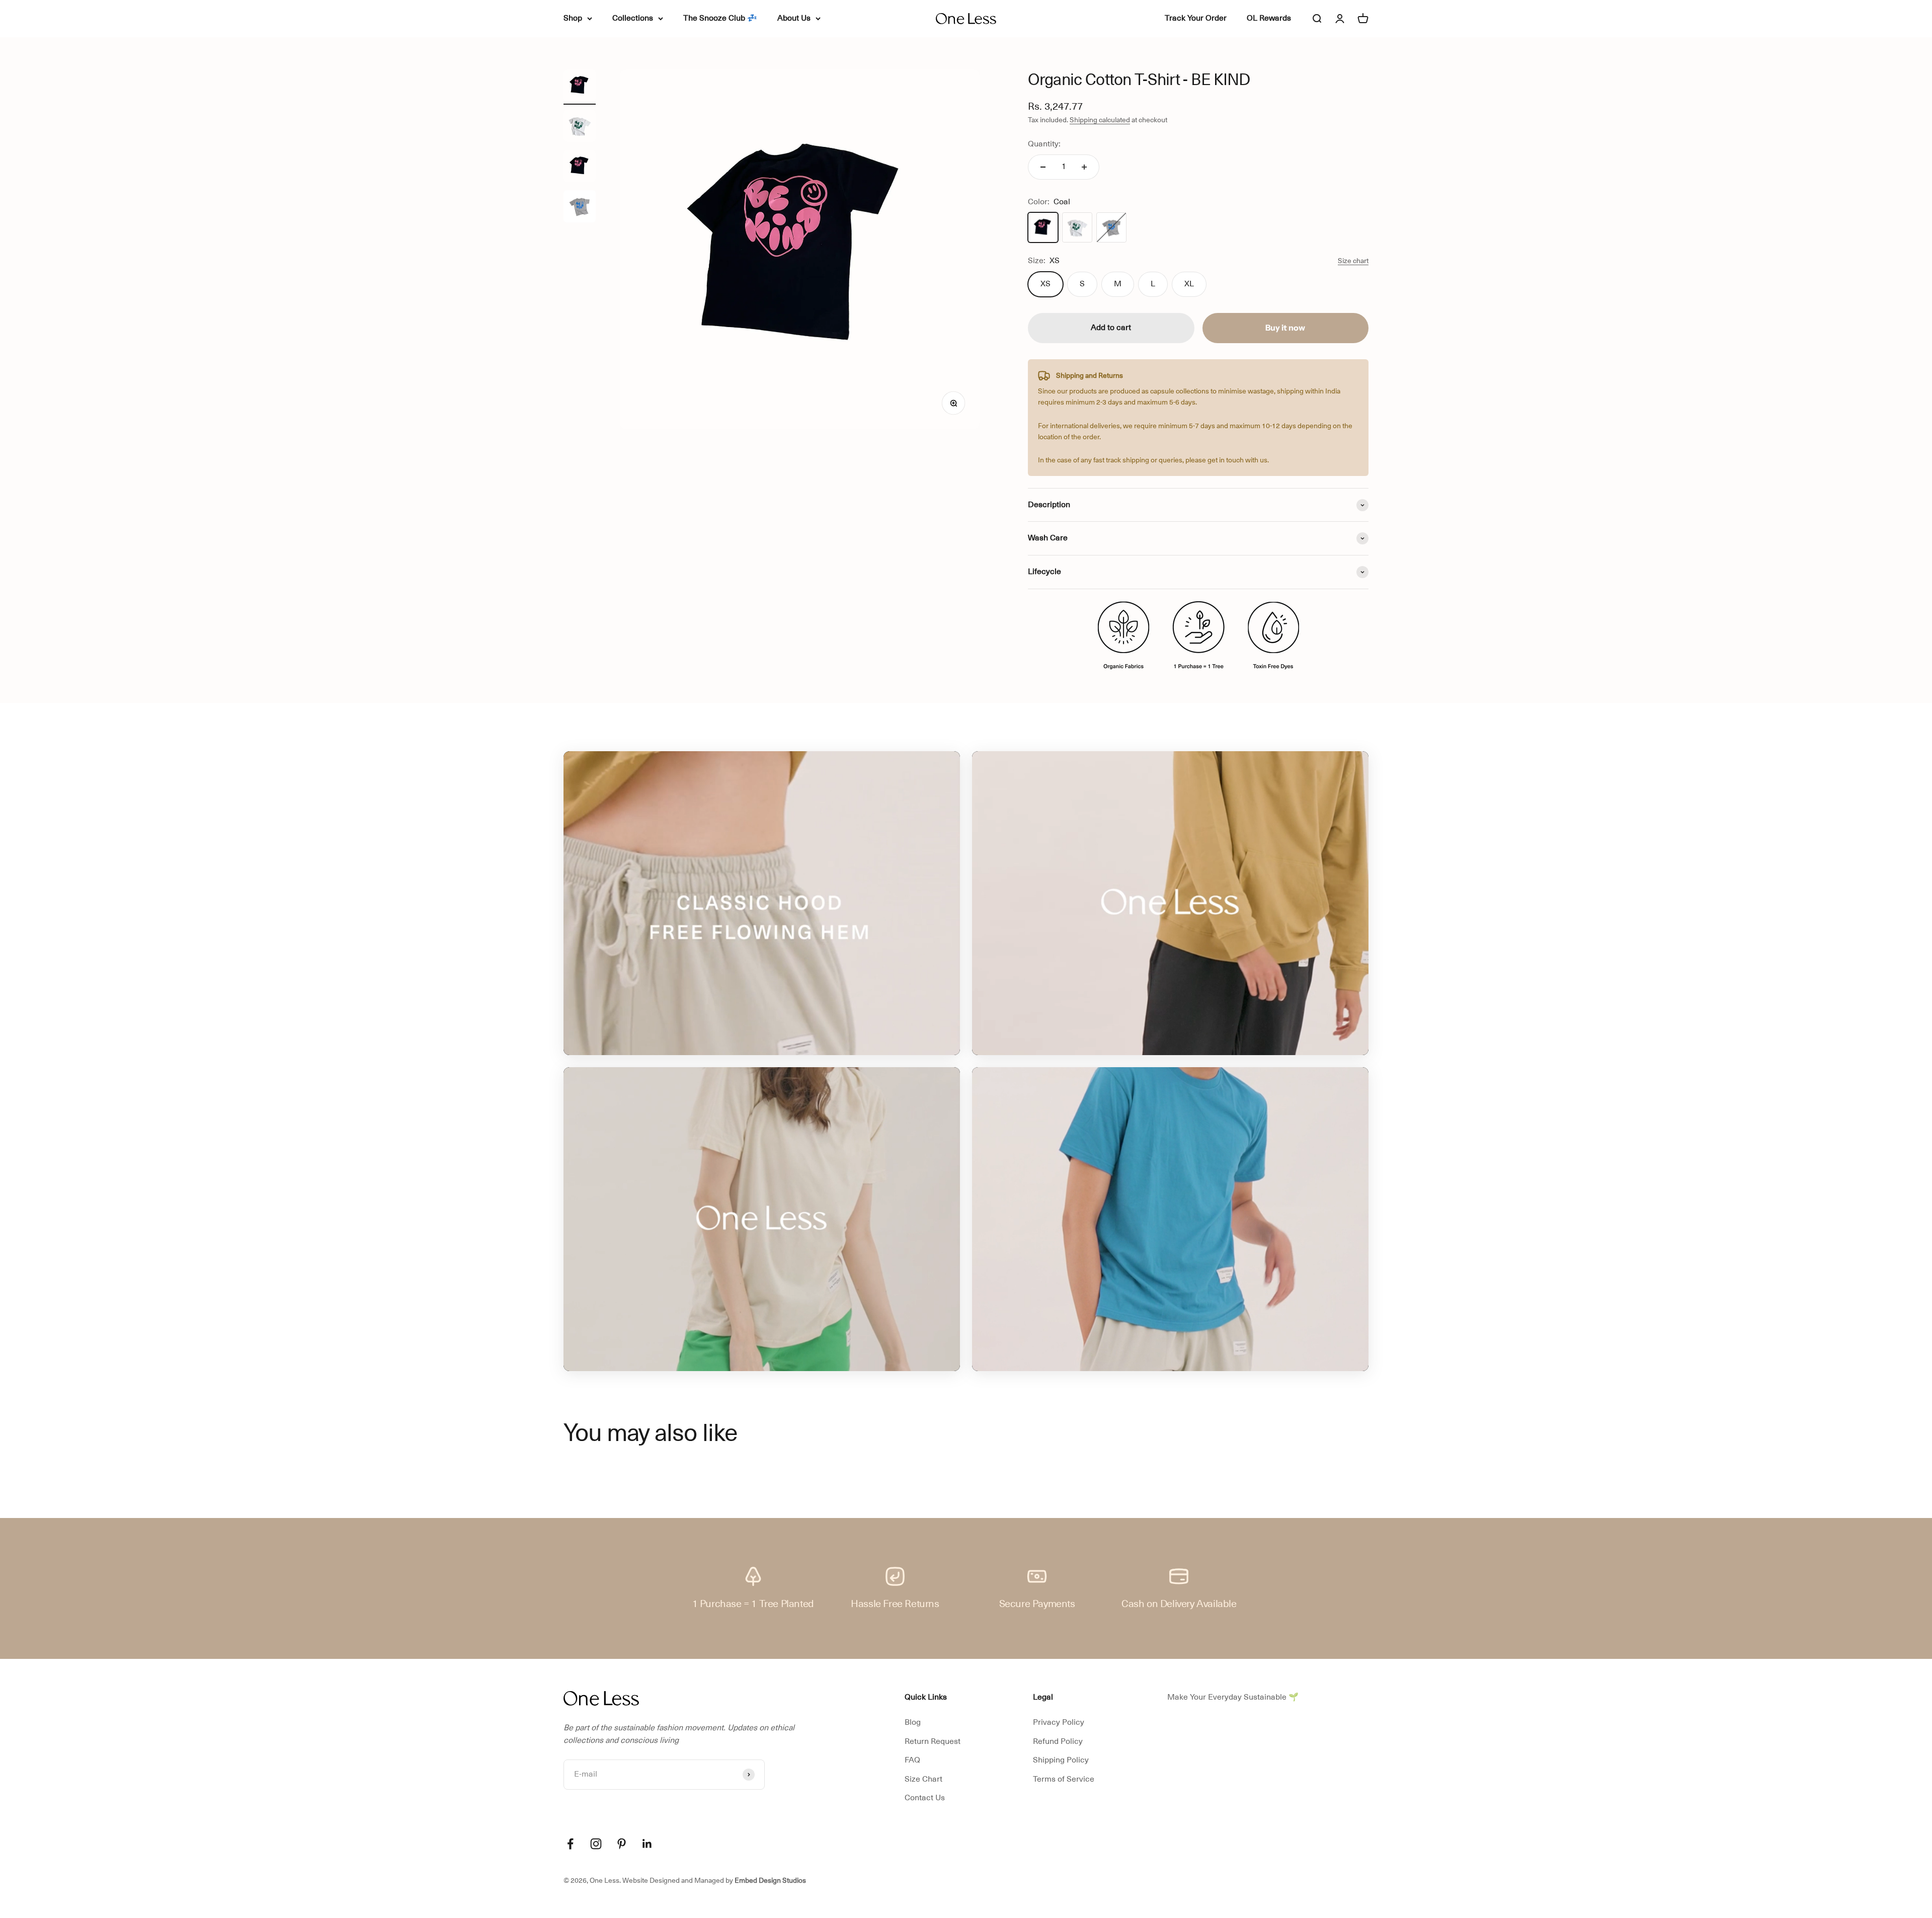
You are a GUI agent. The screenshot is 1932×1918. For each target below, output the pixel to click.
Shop (573, 18)
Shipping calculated (1100, 120)
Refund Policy (1058, 1741)
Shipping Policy (1061, 1760)
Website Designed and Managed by (714, 1880)
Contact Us (925, 1798)
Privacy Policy (1059, 1722)
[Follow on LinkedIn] (647, 1844)
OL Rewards (1269, 18)
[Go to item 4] (580, 87)
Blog (913, 1722)
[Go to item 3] (580, 208)
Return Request (933, 1741)
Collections (633, 18)
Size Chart (923, 1779)
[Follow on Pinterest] (622, 1844)
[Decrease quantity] (1043, 167)
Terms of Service (1064, 1779)
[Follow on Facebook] (570, 1844)
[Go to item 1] (580, 127)
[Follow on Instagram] (596, 1844)
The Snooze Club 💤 (720, 18)
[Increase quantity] (1084, 167)
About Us (794, 18)
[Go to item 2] (580, 168)
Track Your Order (1196, 18)
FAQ (912, 1760)
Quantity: (1044, 144)
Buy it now (1285, 328)
